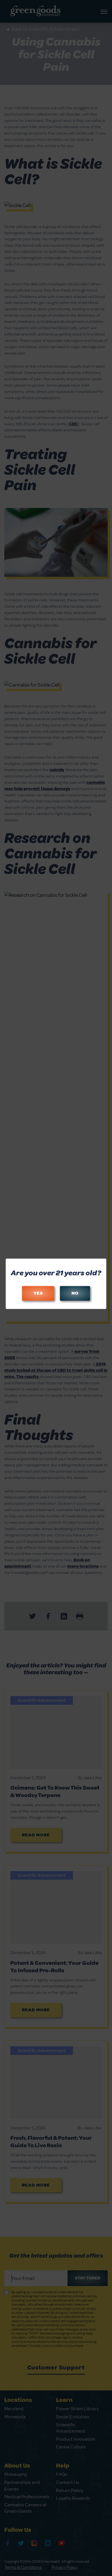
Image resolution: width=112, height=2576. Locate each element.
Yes (38, 1293)
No (75, 1293)
